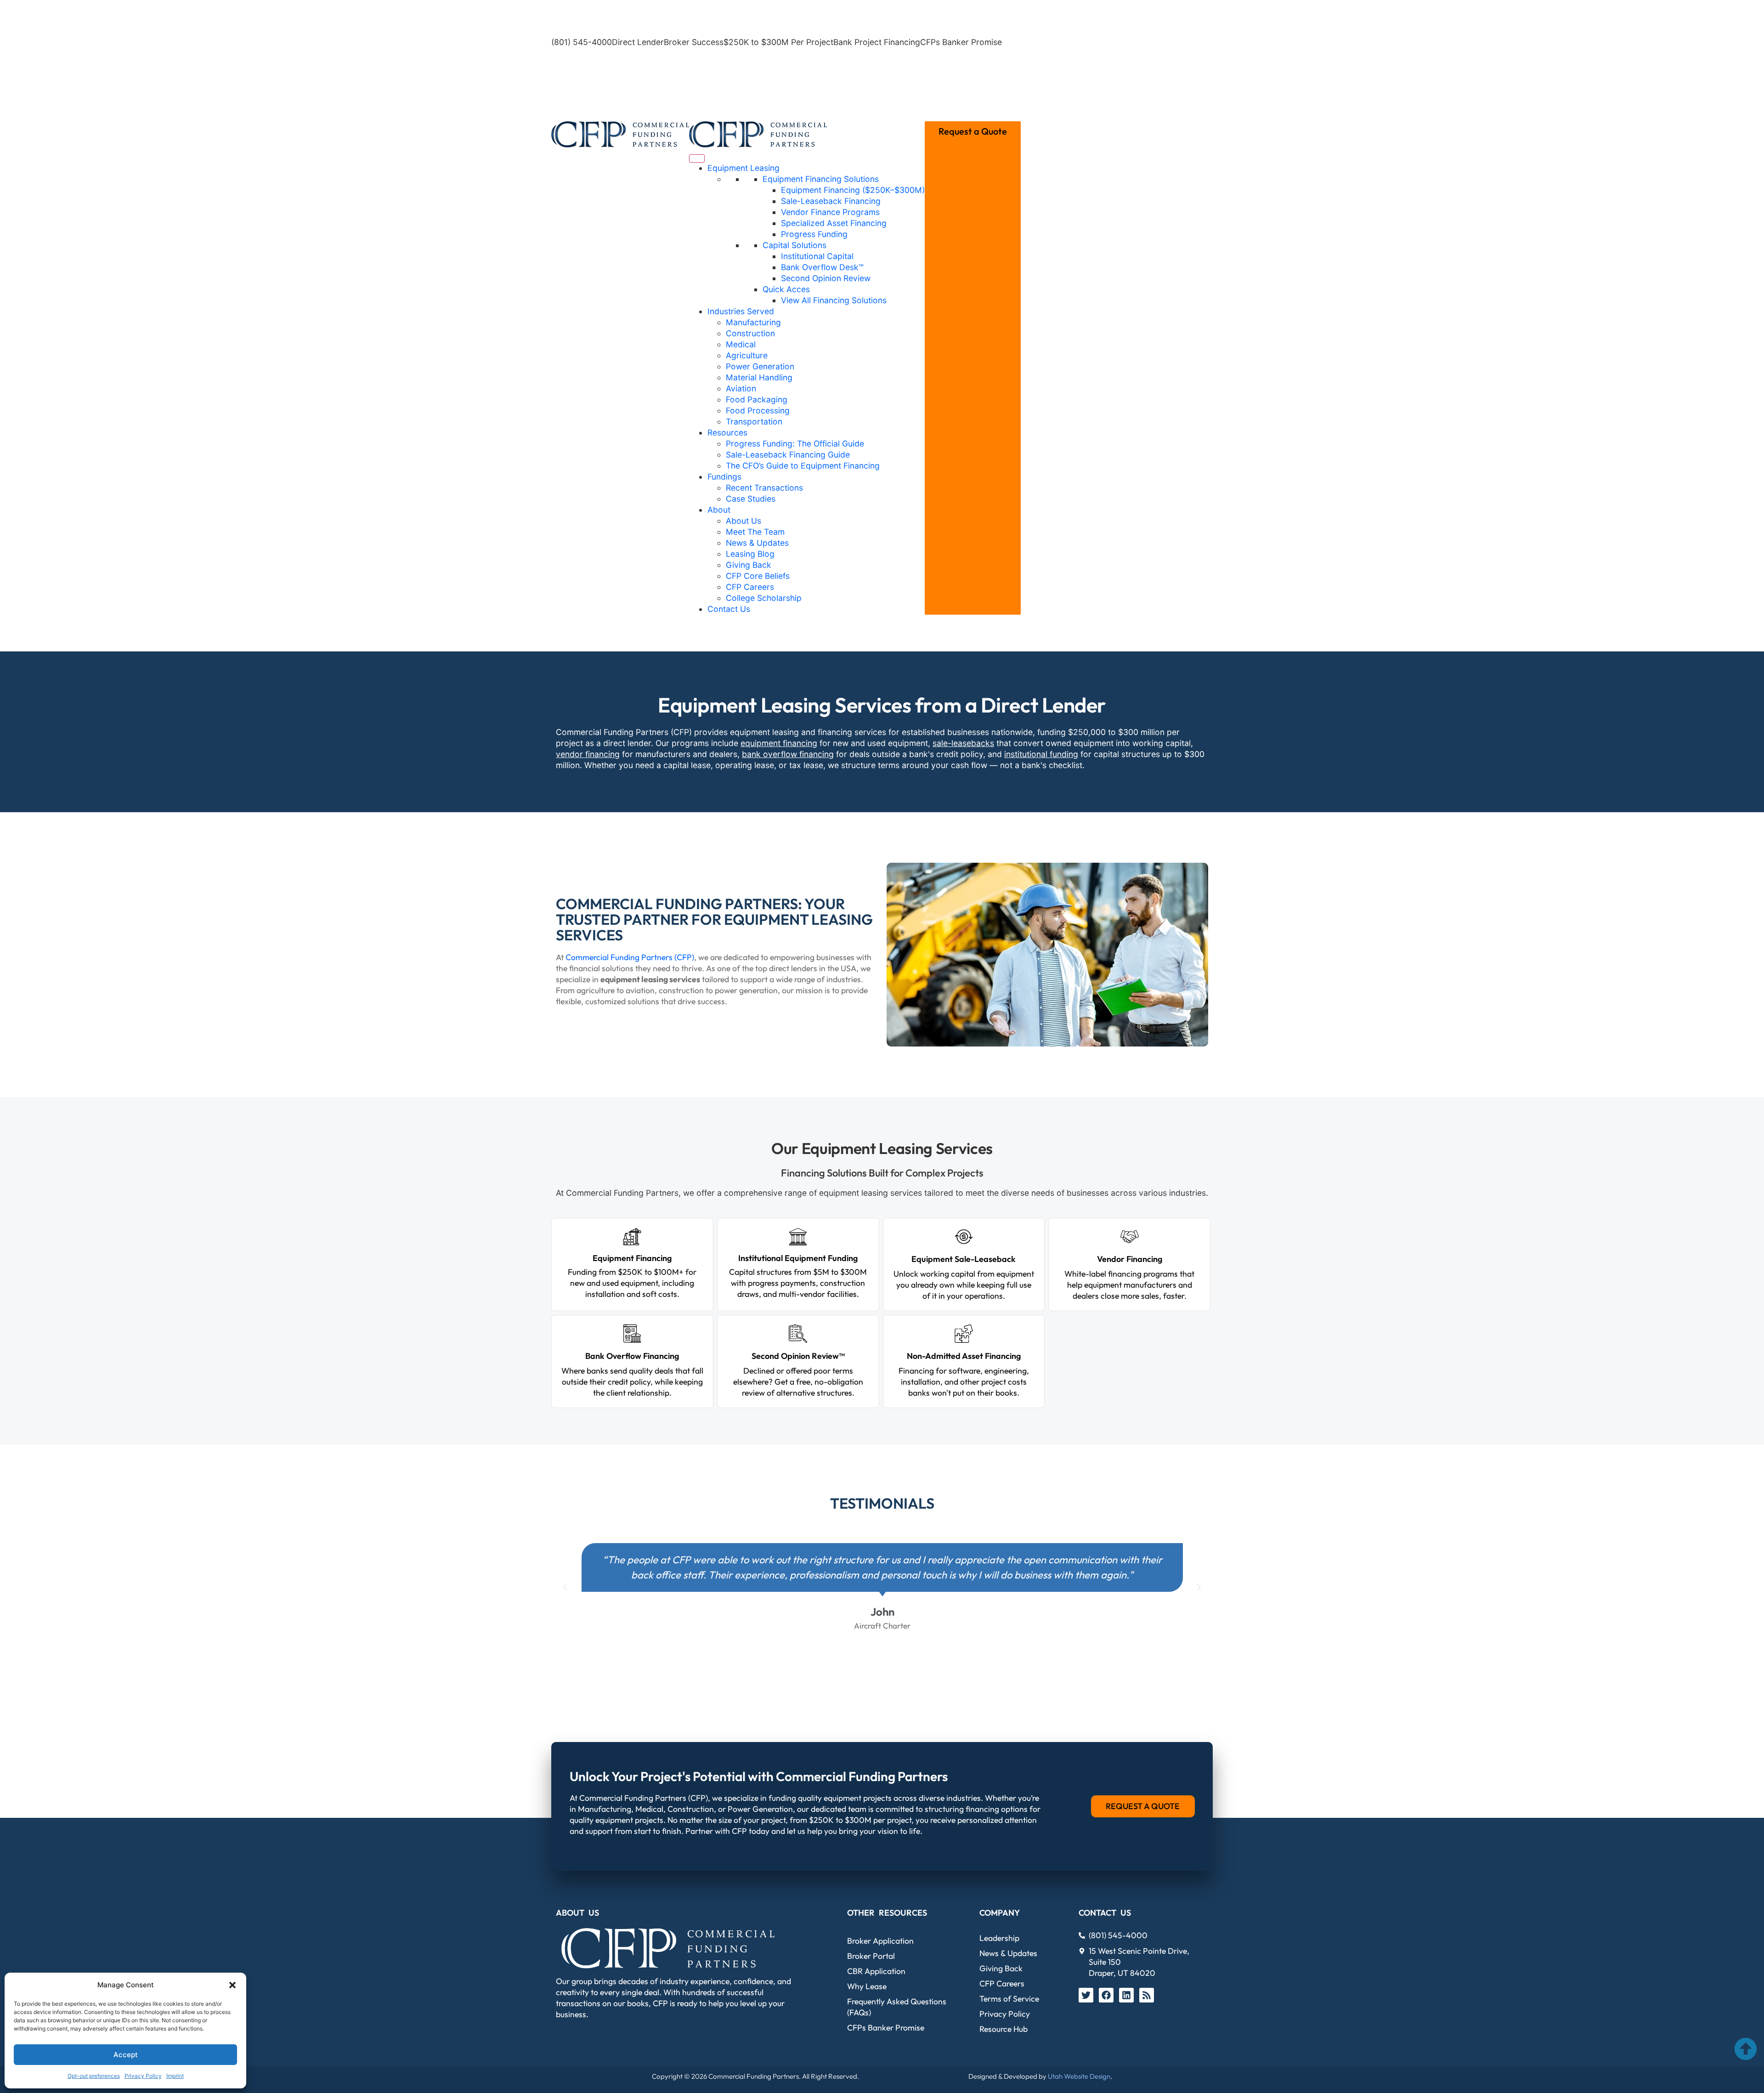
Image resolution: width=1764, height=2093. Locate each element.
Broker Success (694, 42)
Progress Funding (814, 234)
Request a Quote (973, 131)
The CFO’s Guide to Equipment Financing (803, 466)
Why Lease (867, 1986)
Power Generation (760, 366)
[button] (232, 1985)
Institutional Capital (817, 256)
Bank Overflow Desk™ (822, 267)
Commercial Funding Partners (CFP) (630, 957)
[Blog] (1147, 1995)
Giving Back (749, 565)
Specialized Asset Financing (834, 223)
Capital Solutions (794, 245)
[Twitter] (1086, 1995)
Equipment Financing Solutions (821, 179)
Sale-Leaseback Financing (831, 201)
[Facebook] (1106, 1995)
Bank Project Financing (877, 42)
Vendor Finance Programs (830, 212)
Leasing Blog (750, 554)
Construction (750, 333)
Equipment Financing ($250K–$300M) (853, 190)
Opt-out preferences (94, 2076)
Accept (126, 2055)
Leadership (999, 1938)
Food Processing (758, 410)
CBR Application (876, 1971)
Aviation (741, 388)
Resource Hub (1004, 2029)
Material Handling (759, 377)
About (719, 510)
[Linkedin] (1126, 1995)
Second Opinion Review (826, 278)
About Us (743, 521)
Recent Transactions (764, 488)
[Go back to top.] (1746, 2049)
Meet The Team (755, 532)
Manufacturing (753, 322)
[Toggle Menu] (697, 158)
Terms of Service (1009, 1999)
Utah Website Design (1079, 2076)
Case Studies (751, 499)
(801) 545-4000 (582, 42)
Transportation (754, 421)
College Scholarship (764, 598)
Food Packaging (757, 399)
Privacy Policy (143, 2076)
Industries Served (741, 311)
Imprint (175, 2076)
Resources (727, 433)
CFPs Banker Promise (961, 42)
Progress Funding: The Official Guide (795, 444)
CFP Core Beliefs (758, 576)
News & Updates (757, 543)
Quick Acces (786, 289)
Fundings (724, 477)
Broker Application (880, 1941)
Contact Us (729, 609)
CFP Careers (750, 587)
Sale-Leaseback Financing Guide (788, 455)
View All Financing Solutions (834, 300)
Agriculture (747, 355)
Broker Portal (871, 1956)
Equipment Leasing (743, 168)
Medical (741, 344)
